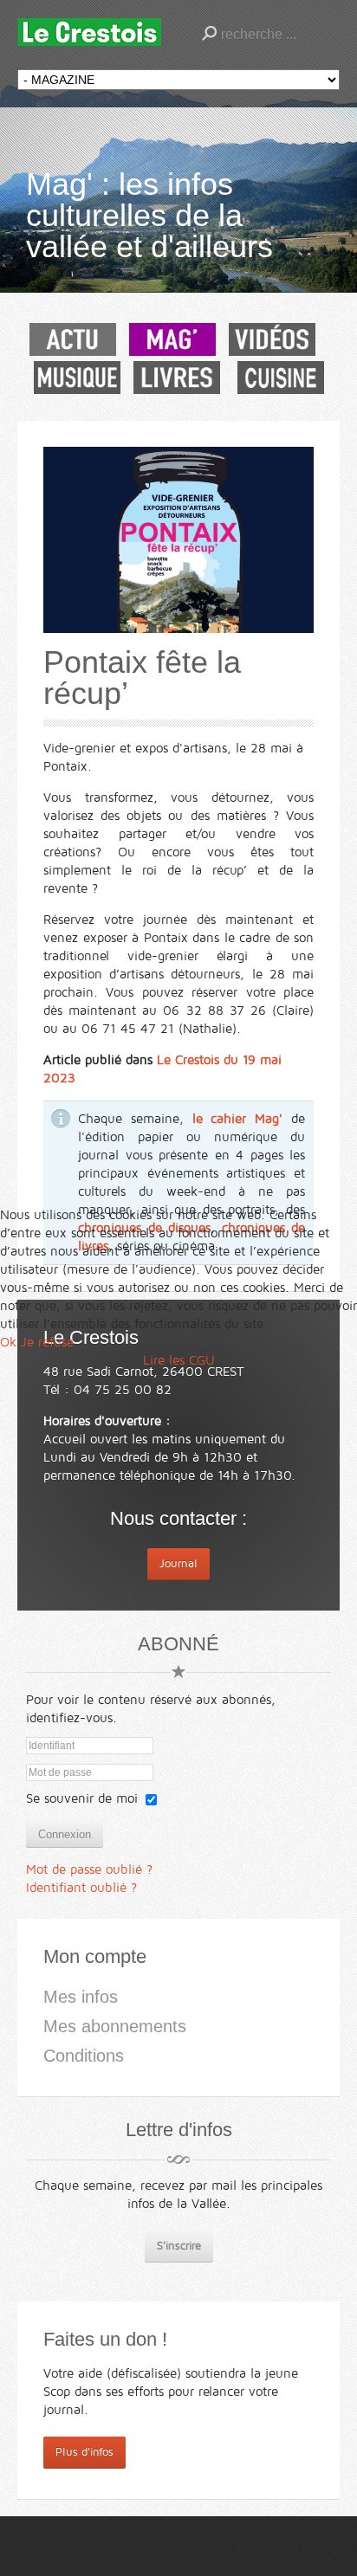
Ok (8, 1342)
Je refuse (47, 1342)
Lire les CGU (179, 1360)
